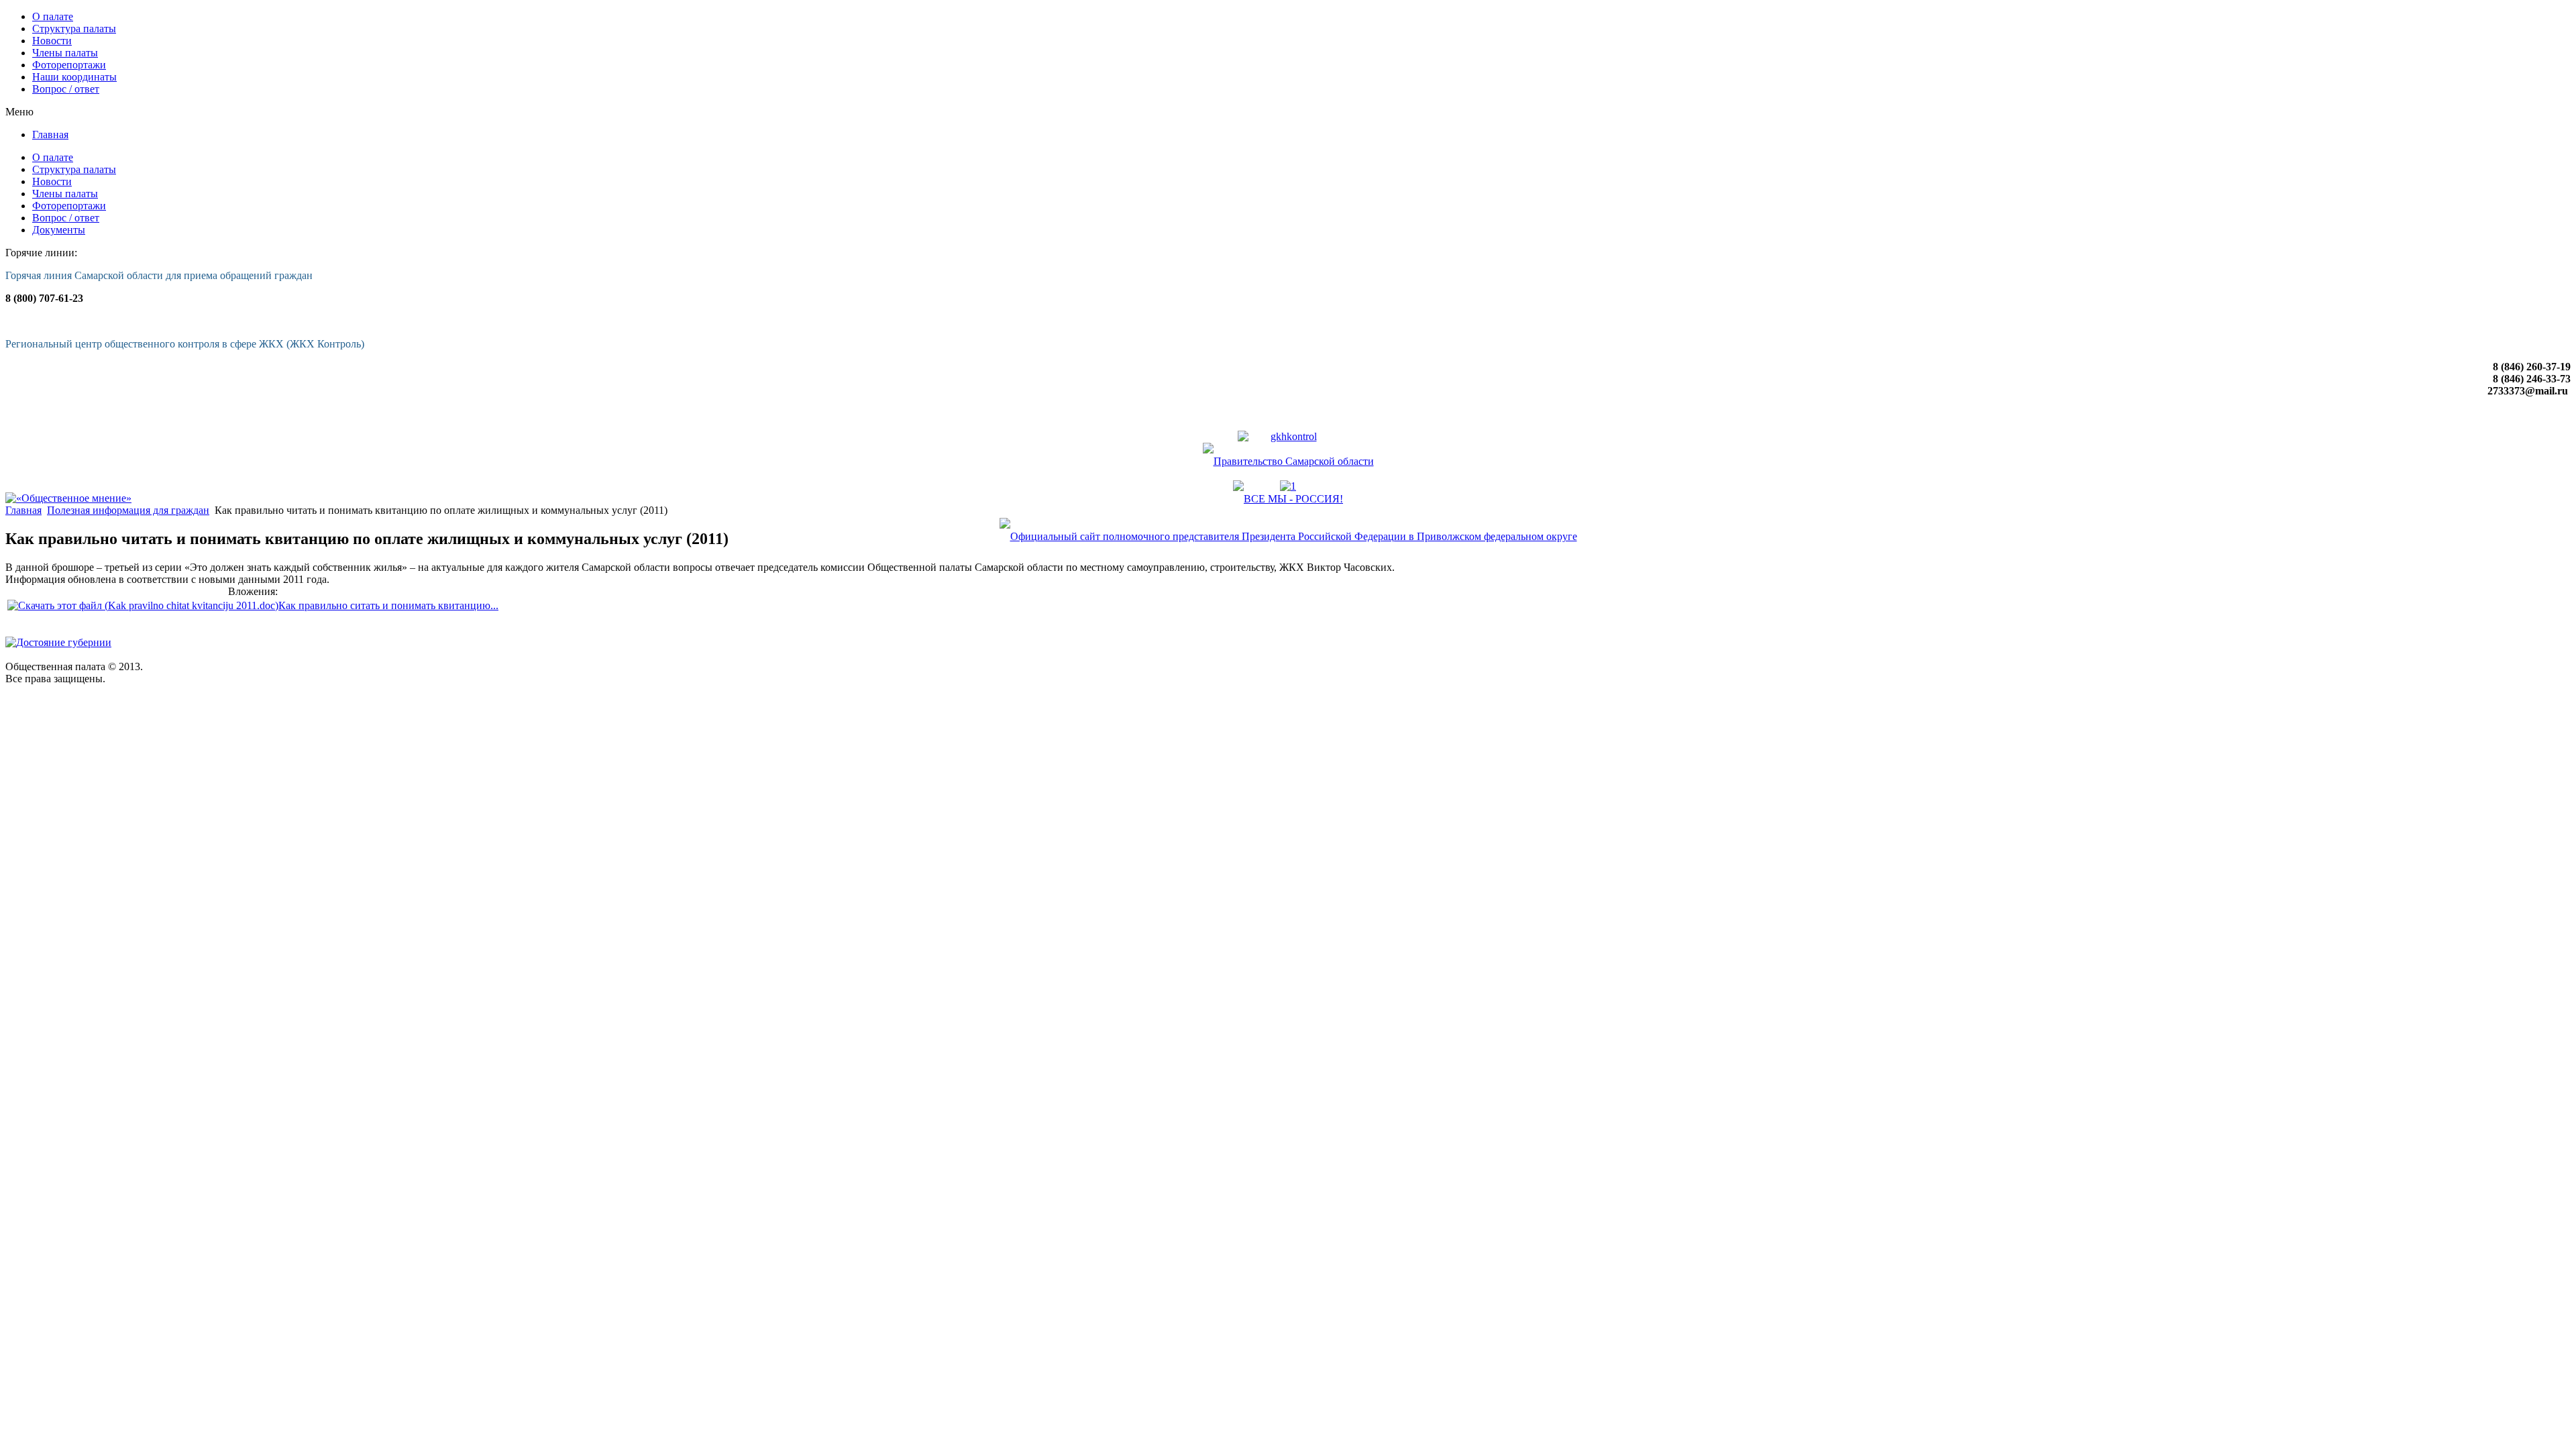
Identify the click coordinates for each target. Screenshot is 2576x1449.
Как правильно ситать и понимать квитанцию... (388, 605)
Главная (23, 510)
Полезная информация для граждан (128, 510)
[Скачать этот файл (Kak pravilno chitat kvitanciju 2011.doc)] (143, 605)
